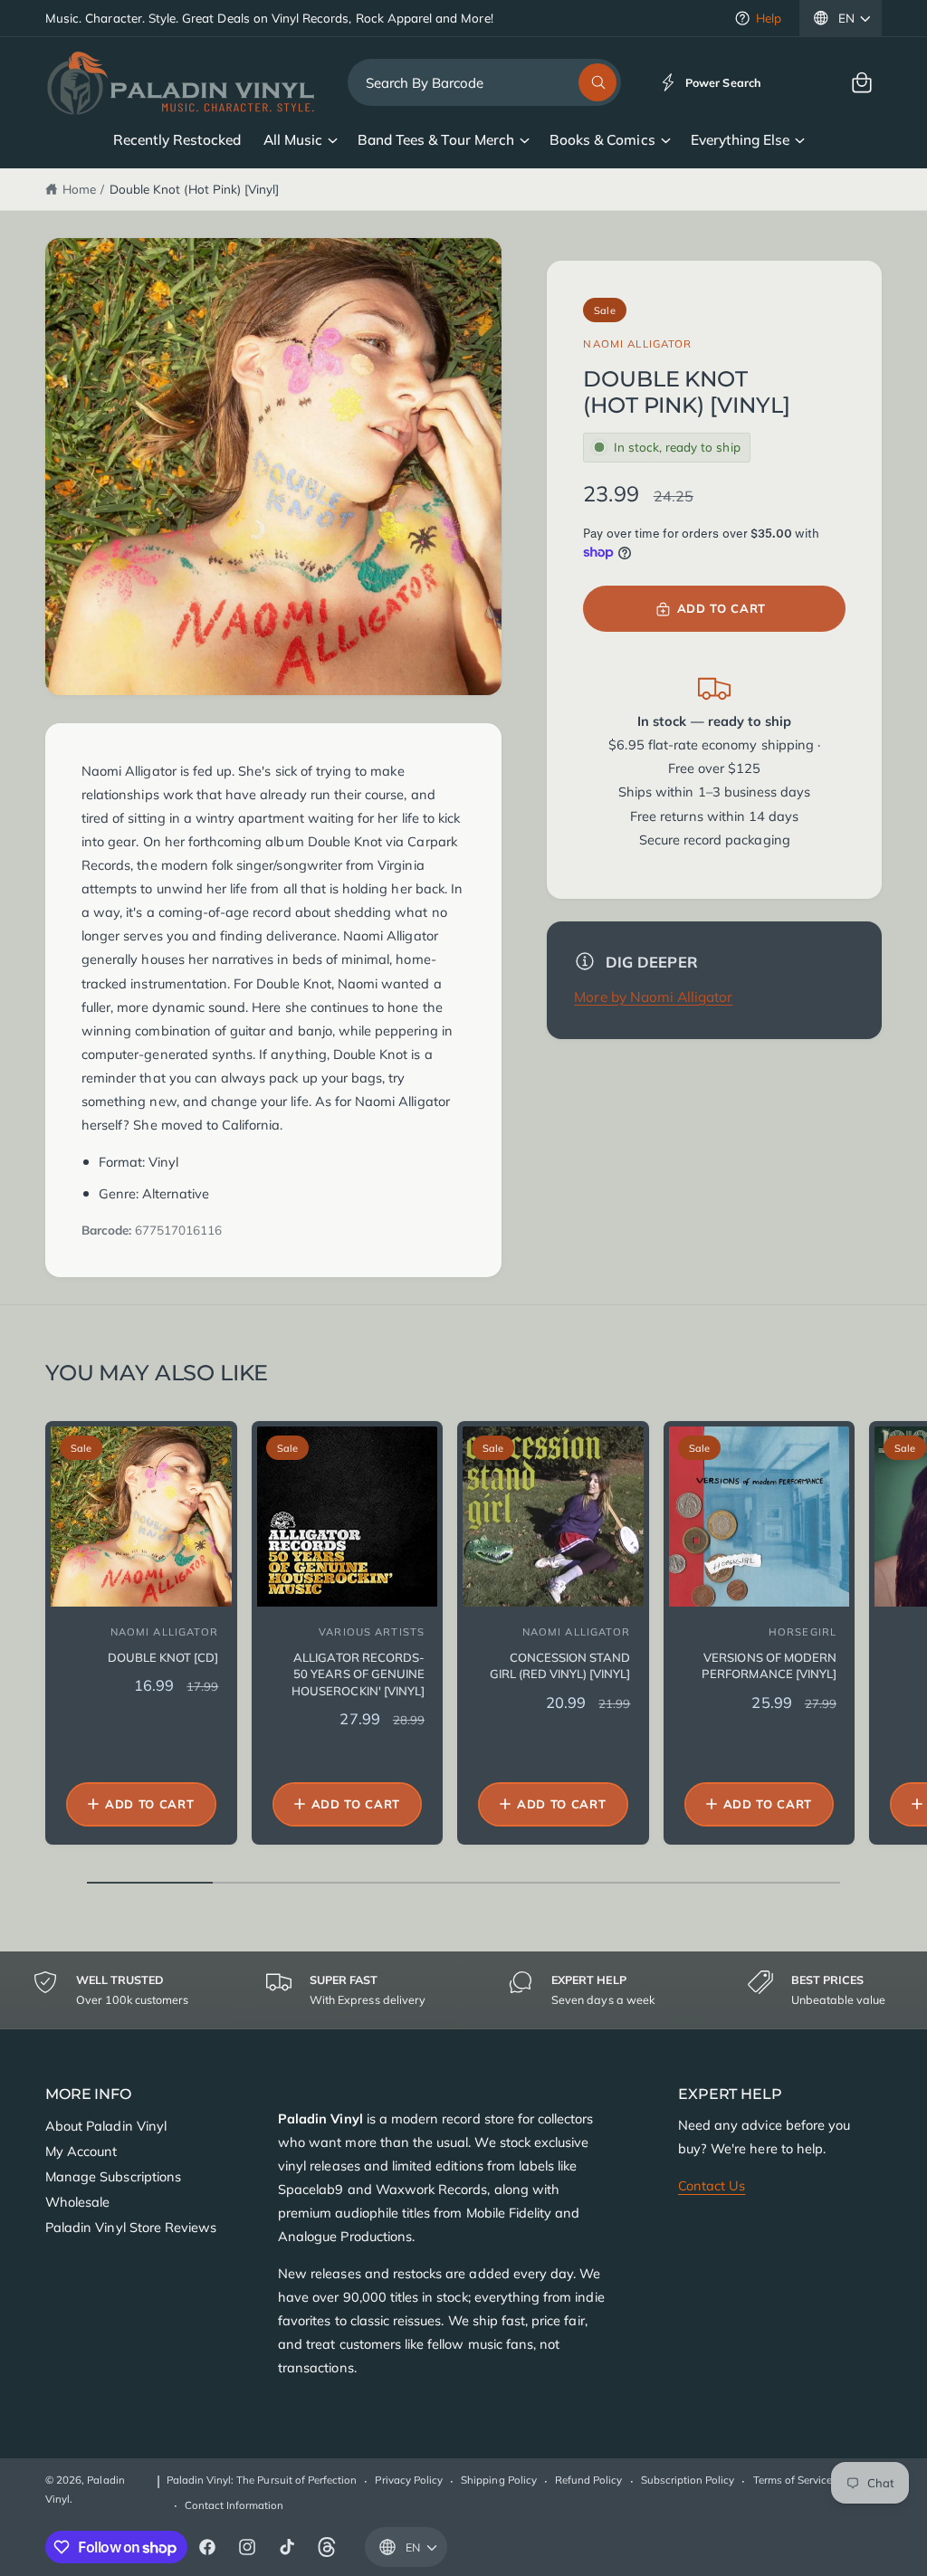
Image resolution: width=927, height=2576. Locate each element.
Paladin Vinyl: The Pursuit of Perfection (262, 2480)
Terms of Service (793, 2480)
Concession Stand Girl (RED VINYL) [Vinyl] (560, 1665)
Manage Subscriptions (113, 2176)
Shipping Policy (499, 2480)
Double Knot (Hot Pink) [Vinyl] (194, 189)
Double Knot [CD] (163, 1657)
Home (79, 189)
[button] (862, 82)
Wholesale (77, 2202)
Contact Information (234, 2505)
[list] (463, 1990)
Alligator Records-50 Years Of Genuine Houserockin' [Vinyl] (358, 1674)
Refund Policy (589, 2480)
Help (769, 18)
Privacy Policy (409, 2480)
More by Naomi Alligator (653, 997)
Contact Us (712, 2185)
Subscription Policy (688, 2480)
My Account (81, 2151)
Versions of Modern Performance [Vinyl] (769, 1665)
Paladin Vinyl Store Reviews (131, 2227)
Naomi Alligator (637, 343)
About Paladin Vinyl (106, 2126)
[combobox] (484, 82)
